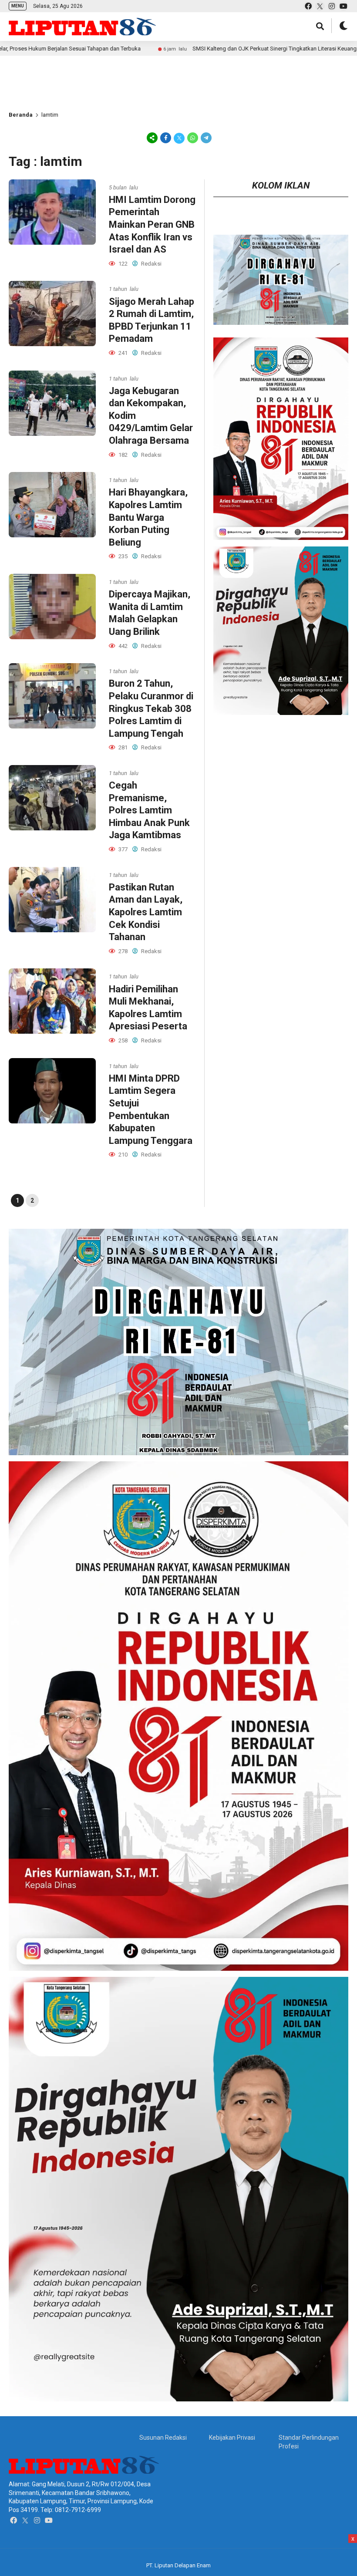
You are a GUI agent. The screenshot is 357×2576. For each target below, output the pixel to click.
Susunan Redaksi (163, 2438)
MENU (18, 6)
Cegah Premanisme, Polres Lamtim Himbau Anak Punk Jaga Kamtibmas (149, 810)
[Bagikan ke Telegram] (205, 138)
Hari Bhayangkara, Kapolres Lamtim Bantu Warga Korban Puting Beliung (148, 517)
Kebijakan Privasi (232, 2438)
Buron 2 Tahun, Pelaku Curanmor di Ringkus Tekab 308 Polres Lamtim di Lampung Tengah (151, 708)
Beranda (21, 115)
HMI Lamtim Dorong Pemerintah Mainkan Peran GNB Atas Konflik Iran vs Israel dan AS (152, 224)
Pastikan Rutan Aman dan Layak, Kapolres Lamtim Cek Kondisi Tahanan (146, 912)
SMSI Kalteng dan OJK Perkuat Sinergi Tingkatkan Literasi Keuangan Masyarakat (184, 49)
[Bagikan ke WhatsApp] (193, 138)
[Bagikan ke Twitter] (179, 138)
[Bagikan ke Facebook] (166, 138)
